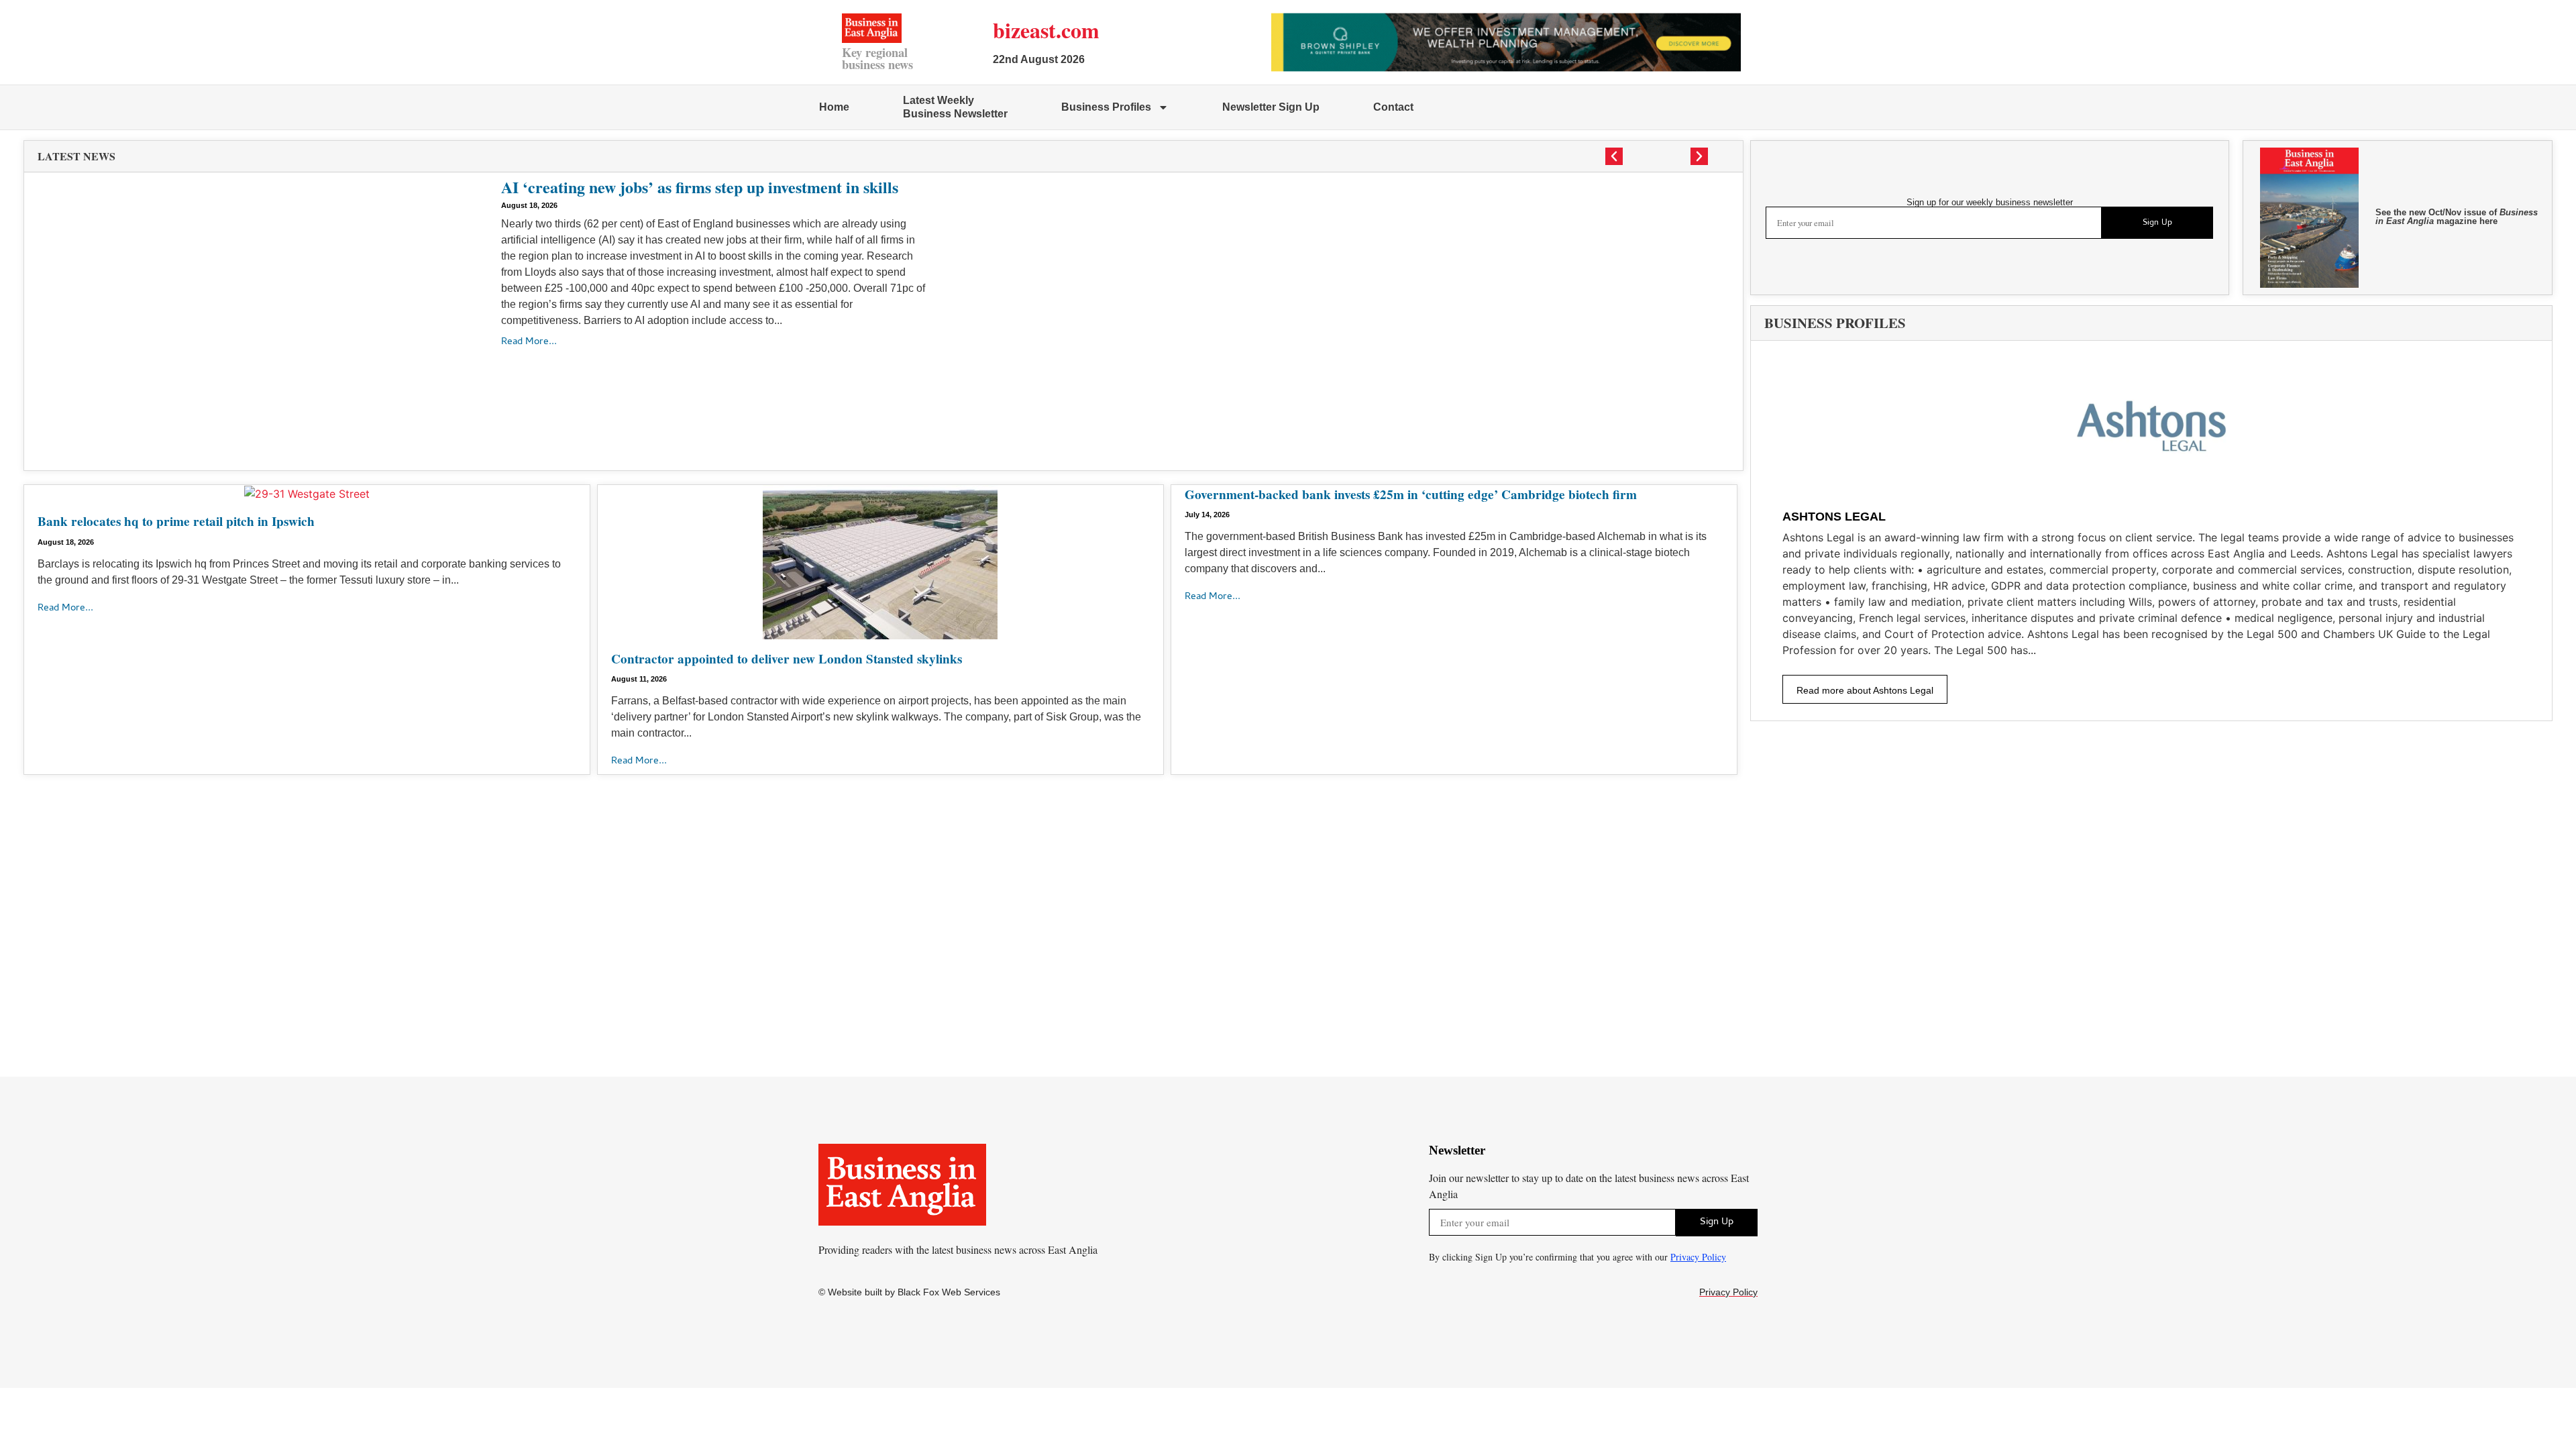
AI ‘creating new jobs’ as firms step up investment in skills (700, 187)
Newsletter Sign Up (1271, 107)
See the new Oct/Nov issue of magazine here (2457, 217)
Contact (1393, 107)
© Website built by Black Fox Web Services (909, 1292)
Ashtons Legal (1834, 517)
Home (834, 107)
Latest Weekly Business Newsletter (955, 107)
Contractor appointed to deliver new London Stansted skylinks (787, 659)
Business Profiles (1106, 107)
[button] (1614, 156)
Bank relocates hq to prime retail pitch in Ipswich (176, 521)
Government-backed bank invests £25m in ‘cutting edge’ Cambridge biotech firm (1411, 494)
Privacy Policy (1698, 1257)
